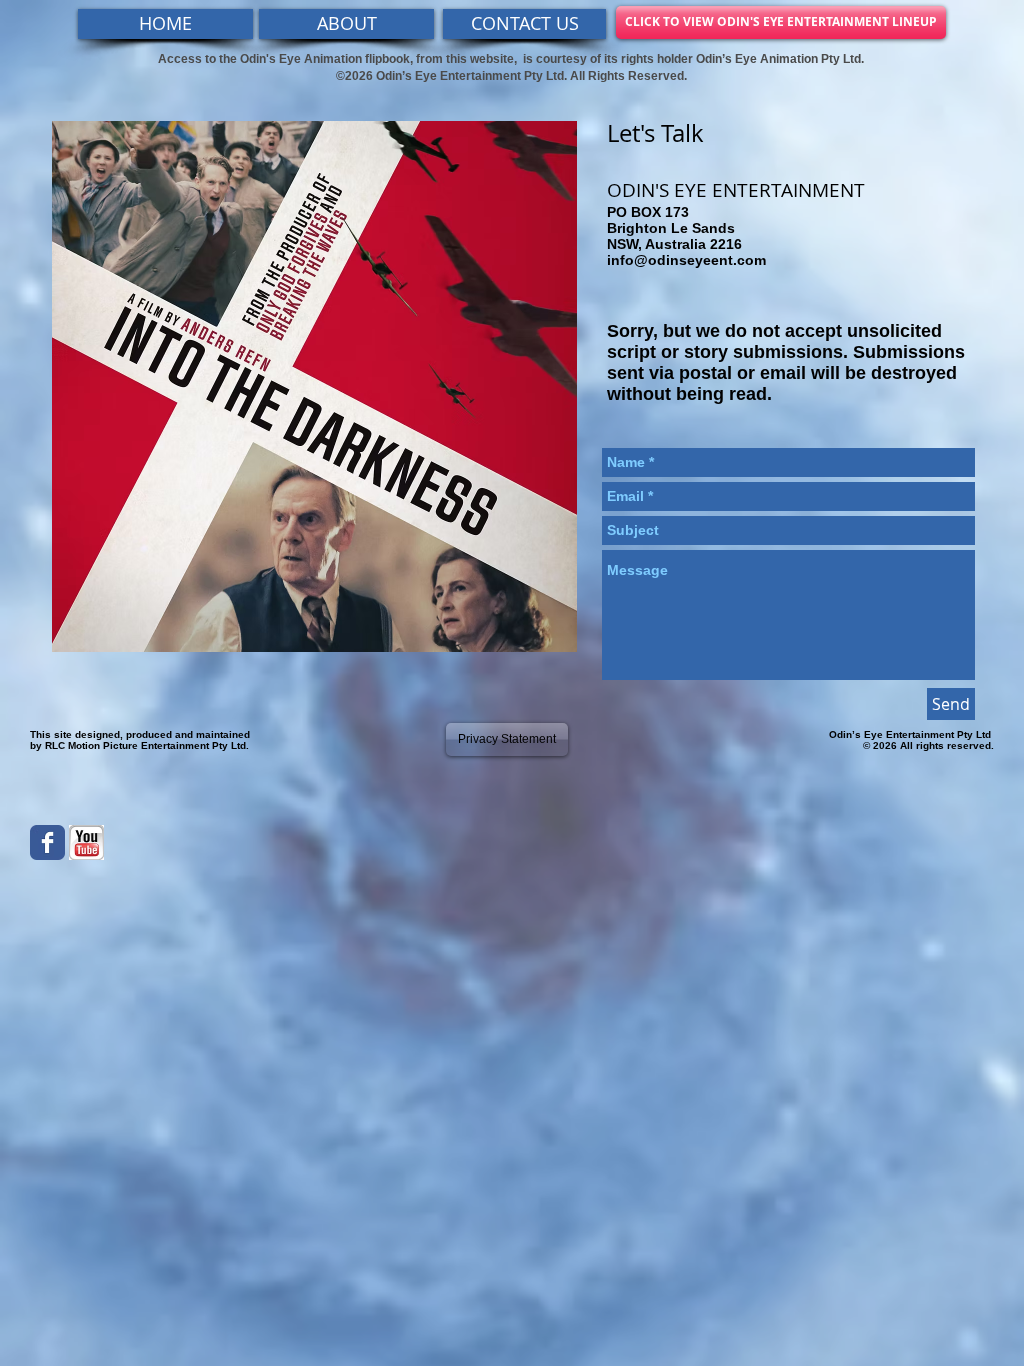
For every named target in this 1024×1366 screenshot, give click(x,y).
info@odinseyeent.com (686, 260)
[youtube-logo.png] (86, 842)
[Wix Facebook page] (47, 842)
